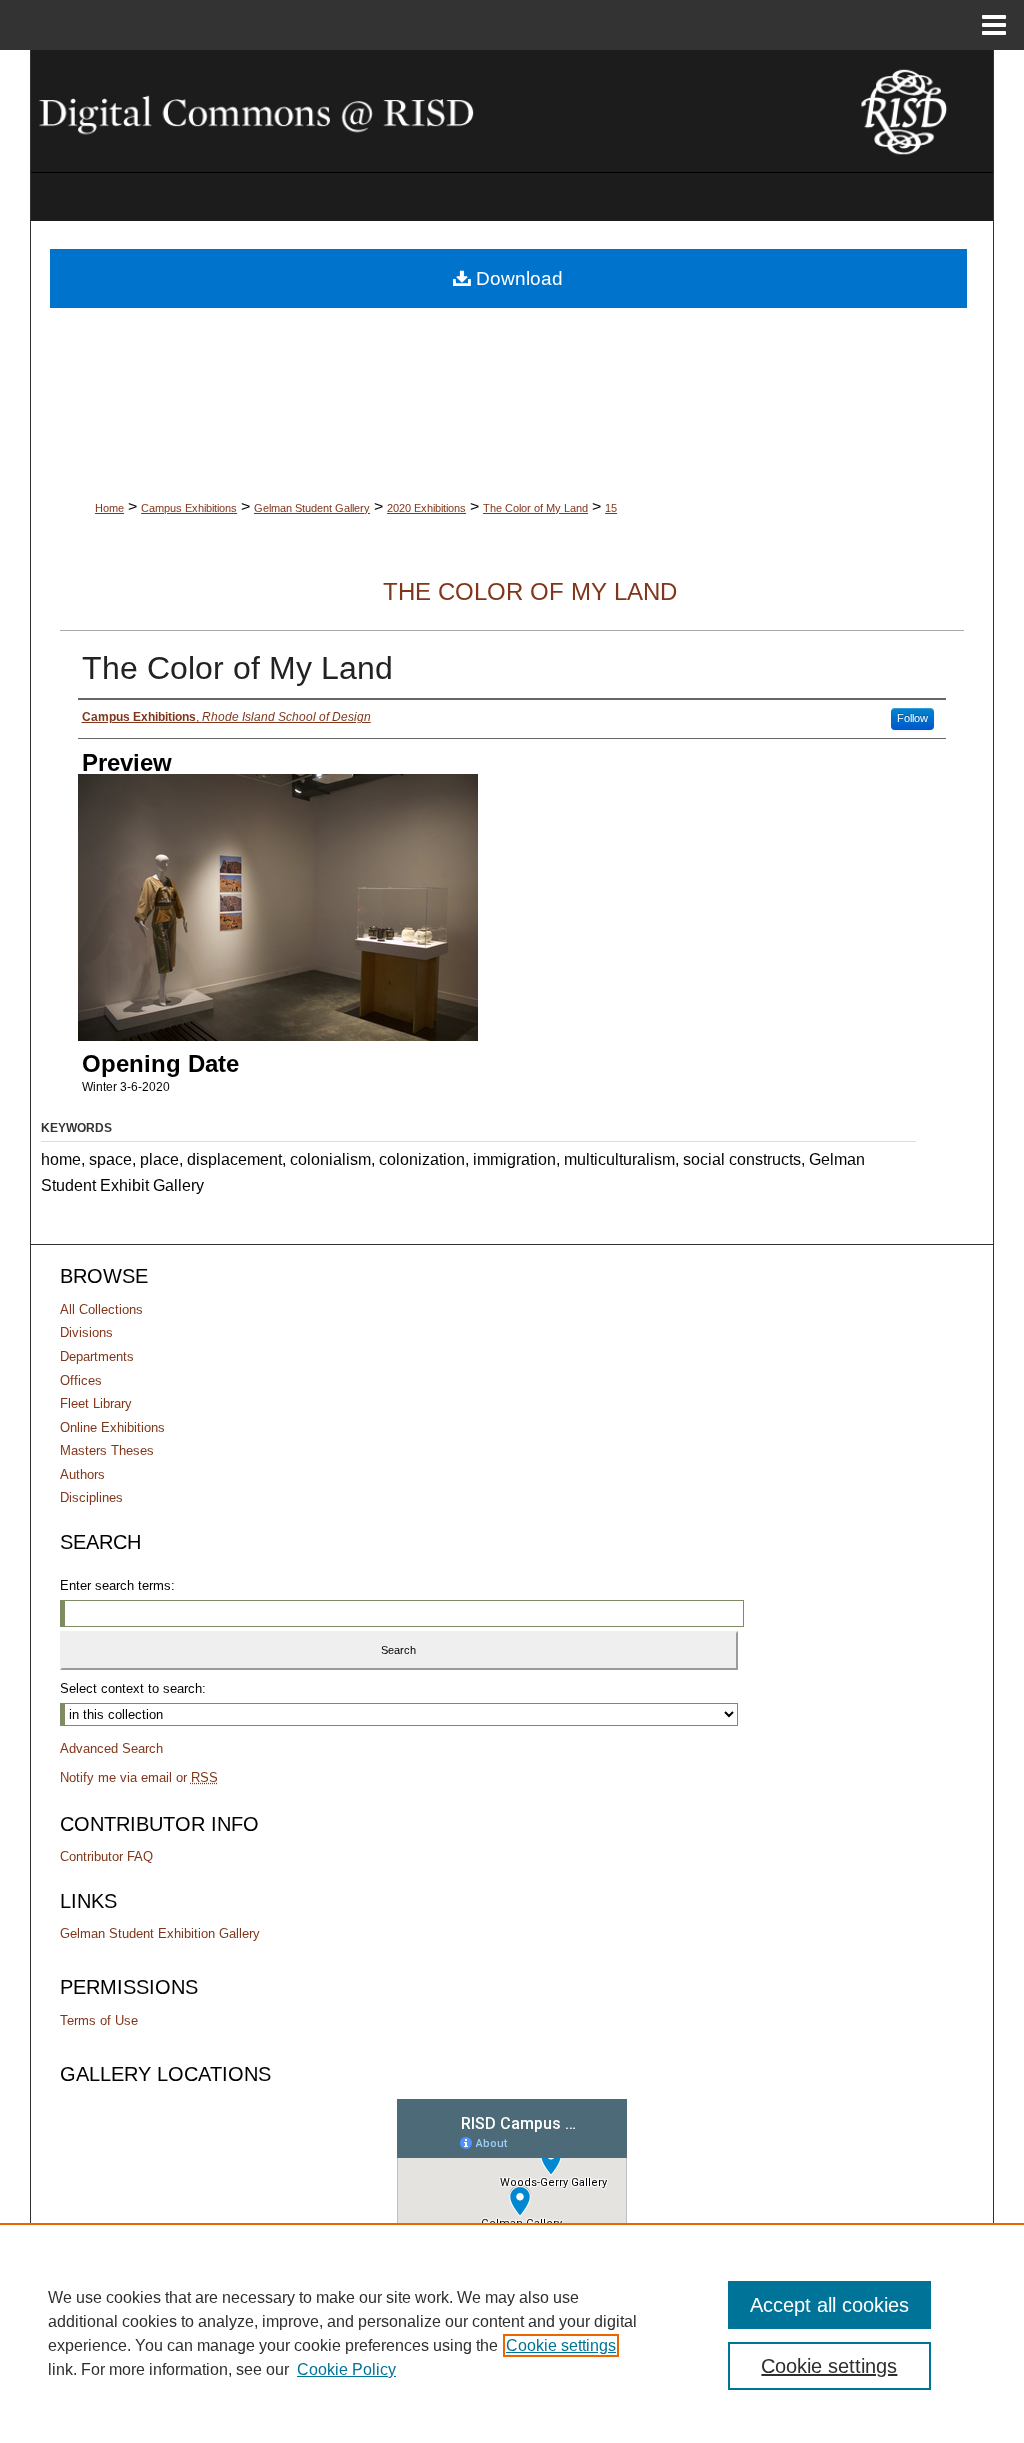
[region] (512, 2333)
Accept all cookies (829, 2305)
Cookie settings (561, 2345)
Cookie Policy (346, 2369)
